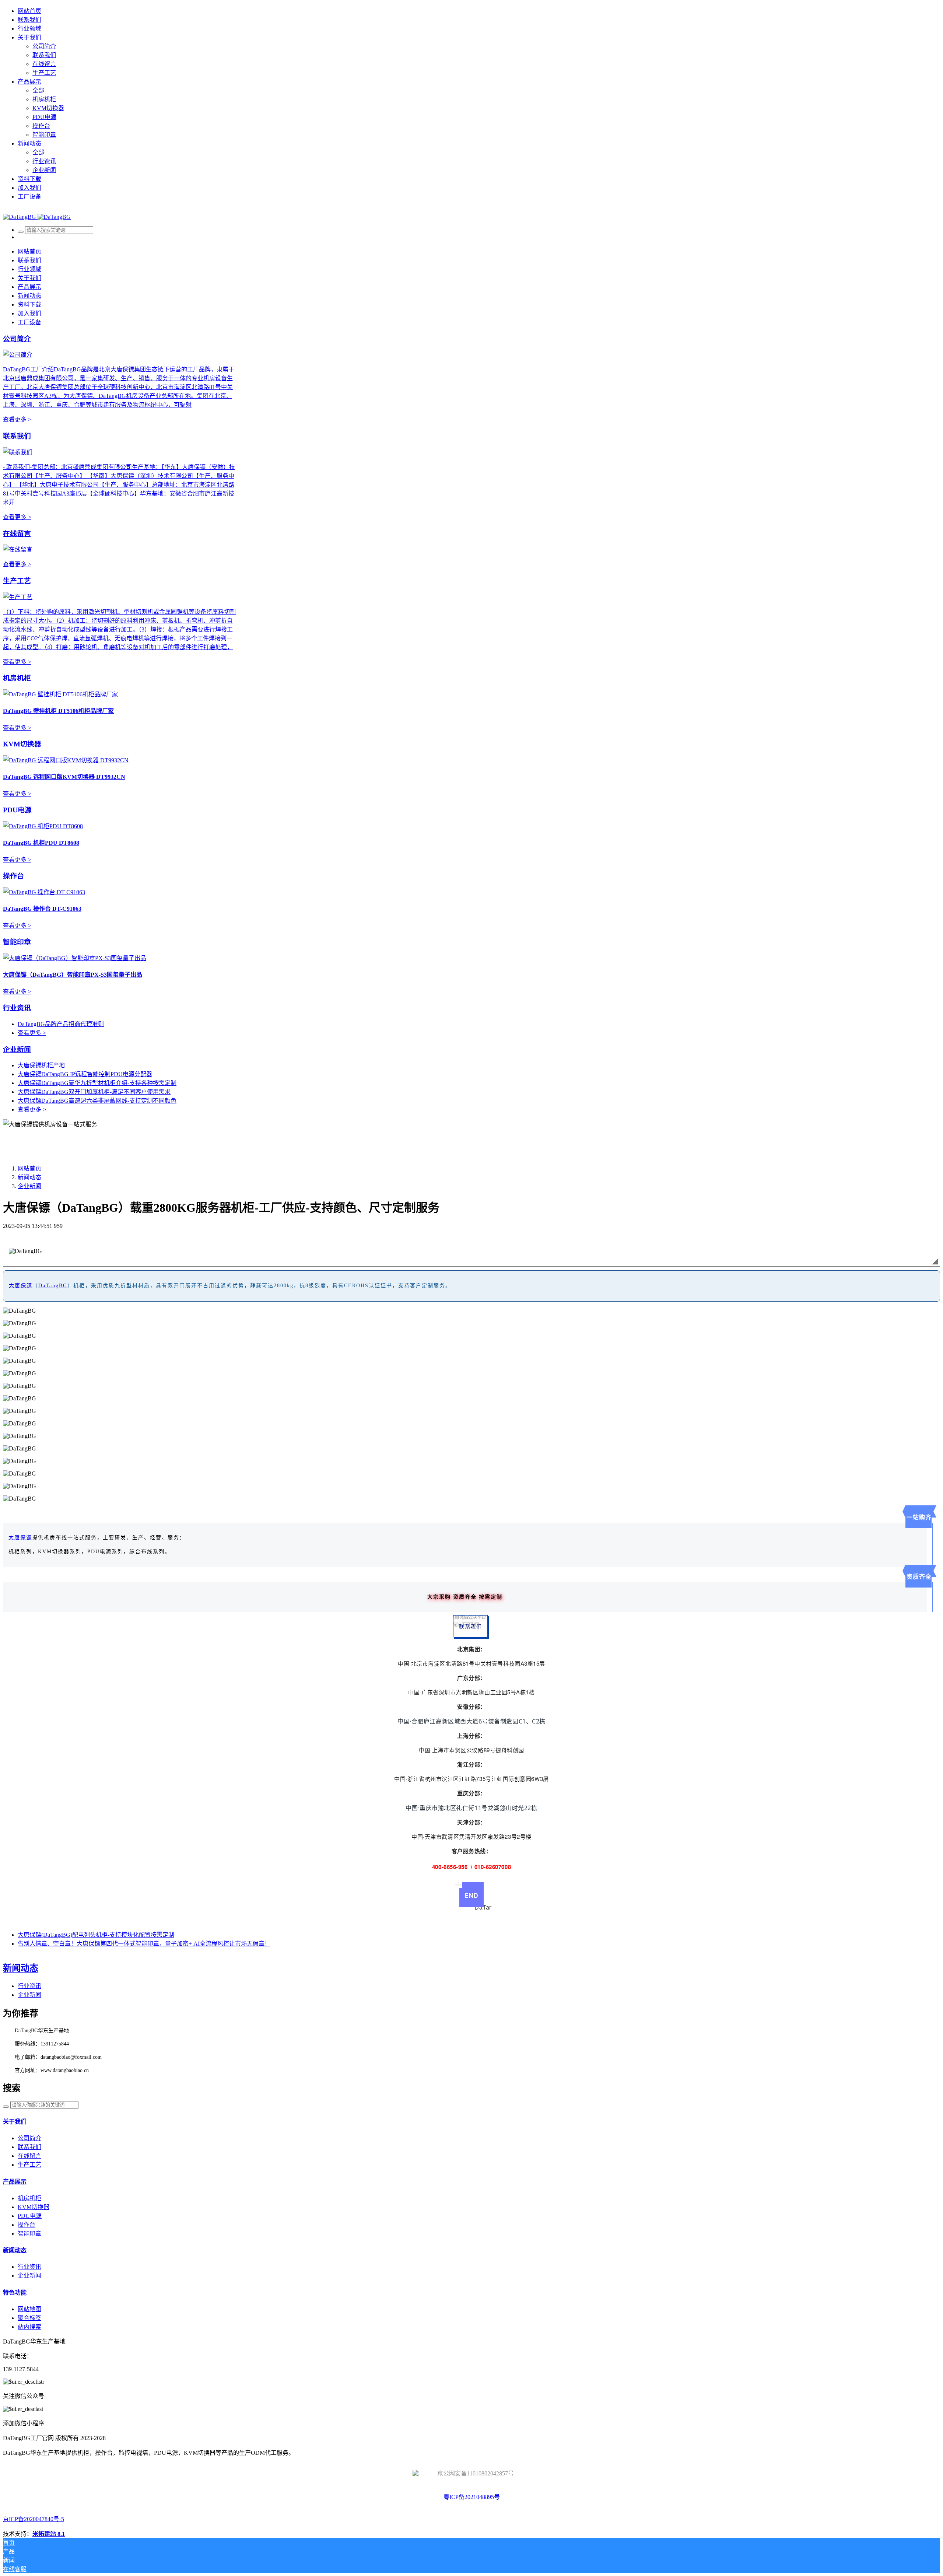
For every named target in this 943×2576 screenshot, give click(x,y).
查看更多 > (17, 419)
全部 (38, 90)
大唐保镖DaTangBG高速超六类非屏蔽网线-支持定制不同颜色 (97, 1101)
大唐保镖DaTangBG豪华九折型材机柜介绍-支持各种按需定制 (97, 1083)
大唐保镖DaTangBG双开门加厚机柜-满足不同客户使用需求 (94, 1092)
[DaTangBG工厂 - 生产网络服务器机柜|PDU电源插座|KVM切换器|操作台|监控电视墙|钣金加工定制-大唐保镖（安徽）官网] (37, 217)
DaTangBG (53, 1286)
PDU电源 (17, 810)
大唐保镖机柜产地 (41, 1065)
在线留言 (17, 534)
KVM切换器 (22, 744)
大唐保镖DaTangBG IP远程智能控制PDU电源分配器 (85, 1074)
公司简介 (17, 339)
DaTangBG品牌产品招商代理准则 (61, 1024)
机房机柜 (17, 678)
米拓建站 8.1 (49, 2534)
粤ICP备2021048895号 (472, 2497)
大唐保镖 (21, 1286)
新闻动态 (29, 1177)
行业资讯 (17, 1008)
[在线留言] (18, 549)
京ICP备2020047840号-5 (34, 2519)
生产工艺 (17, 581)
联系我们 (17, 436)
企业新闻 (17, 1049)
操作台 (13, 876)
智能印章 (17, 942)
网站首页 (29, 11)
